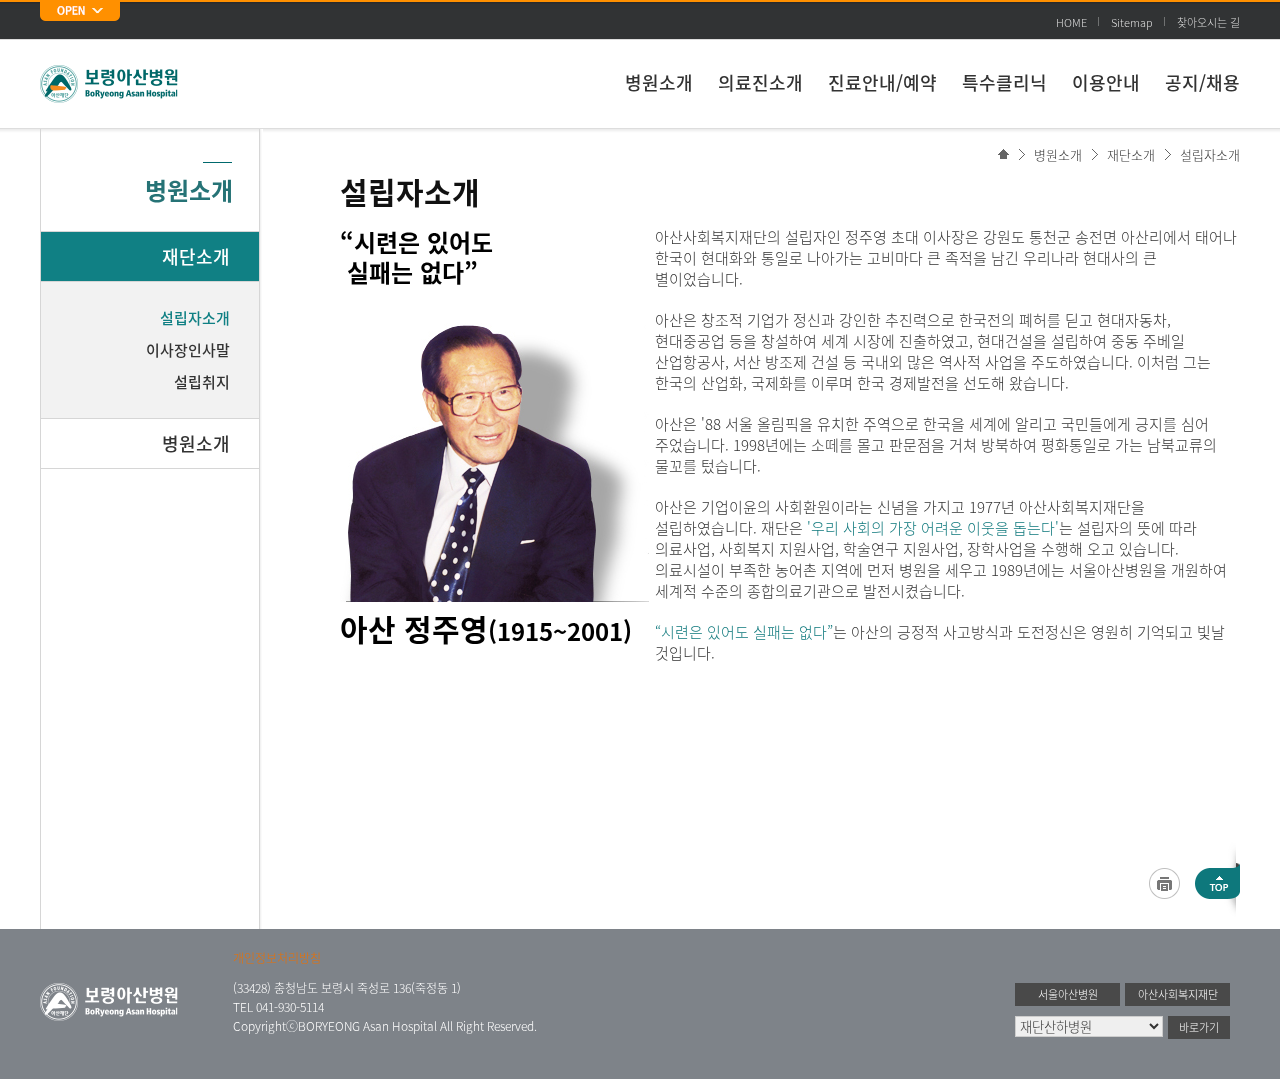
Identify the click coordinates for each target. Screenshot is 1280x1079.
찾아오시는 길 (1208, 22)
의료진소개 (760, 82)
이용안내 (1106, 82)
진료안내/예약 (882, 82)
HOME (1071, 22)
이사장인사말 (188, 350)
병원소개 (659, 82)
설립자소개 (1210, 154)
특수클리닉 (1004, 82)
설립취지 (202, 382)
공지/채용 (1202, 82)
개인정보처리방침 (277, 958)
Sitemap (1132, 22)
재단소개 (1131, 154)
